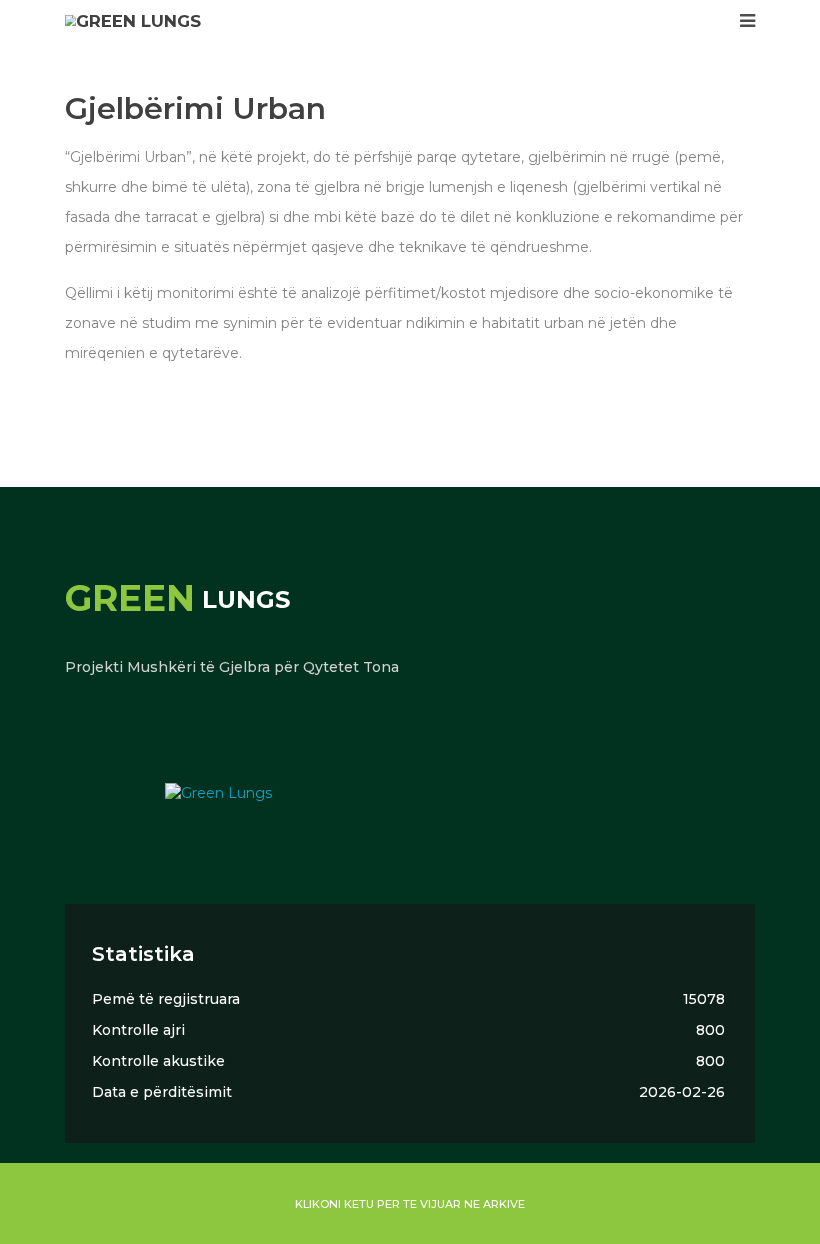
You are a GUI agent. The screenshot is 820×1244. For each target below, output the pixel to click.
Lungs (177, 599)
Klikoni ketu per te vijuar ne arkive (410, 1204)
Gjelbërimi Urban (195, 108)
